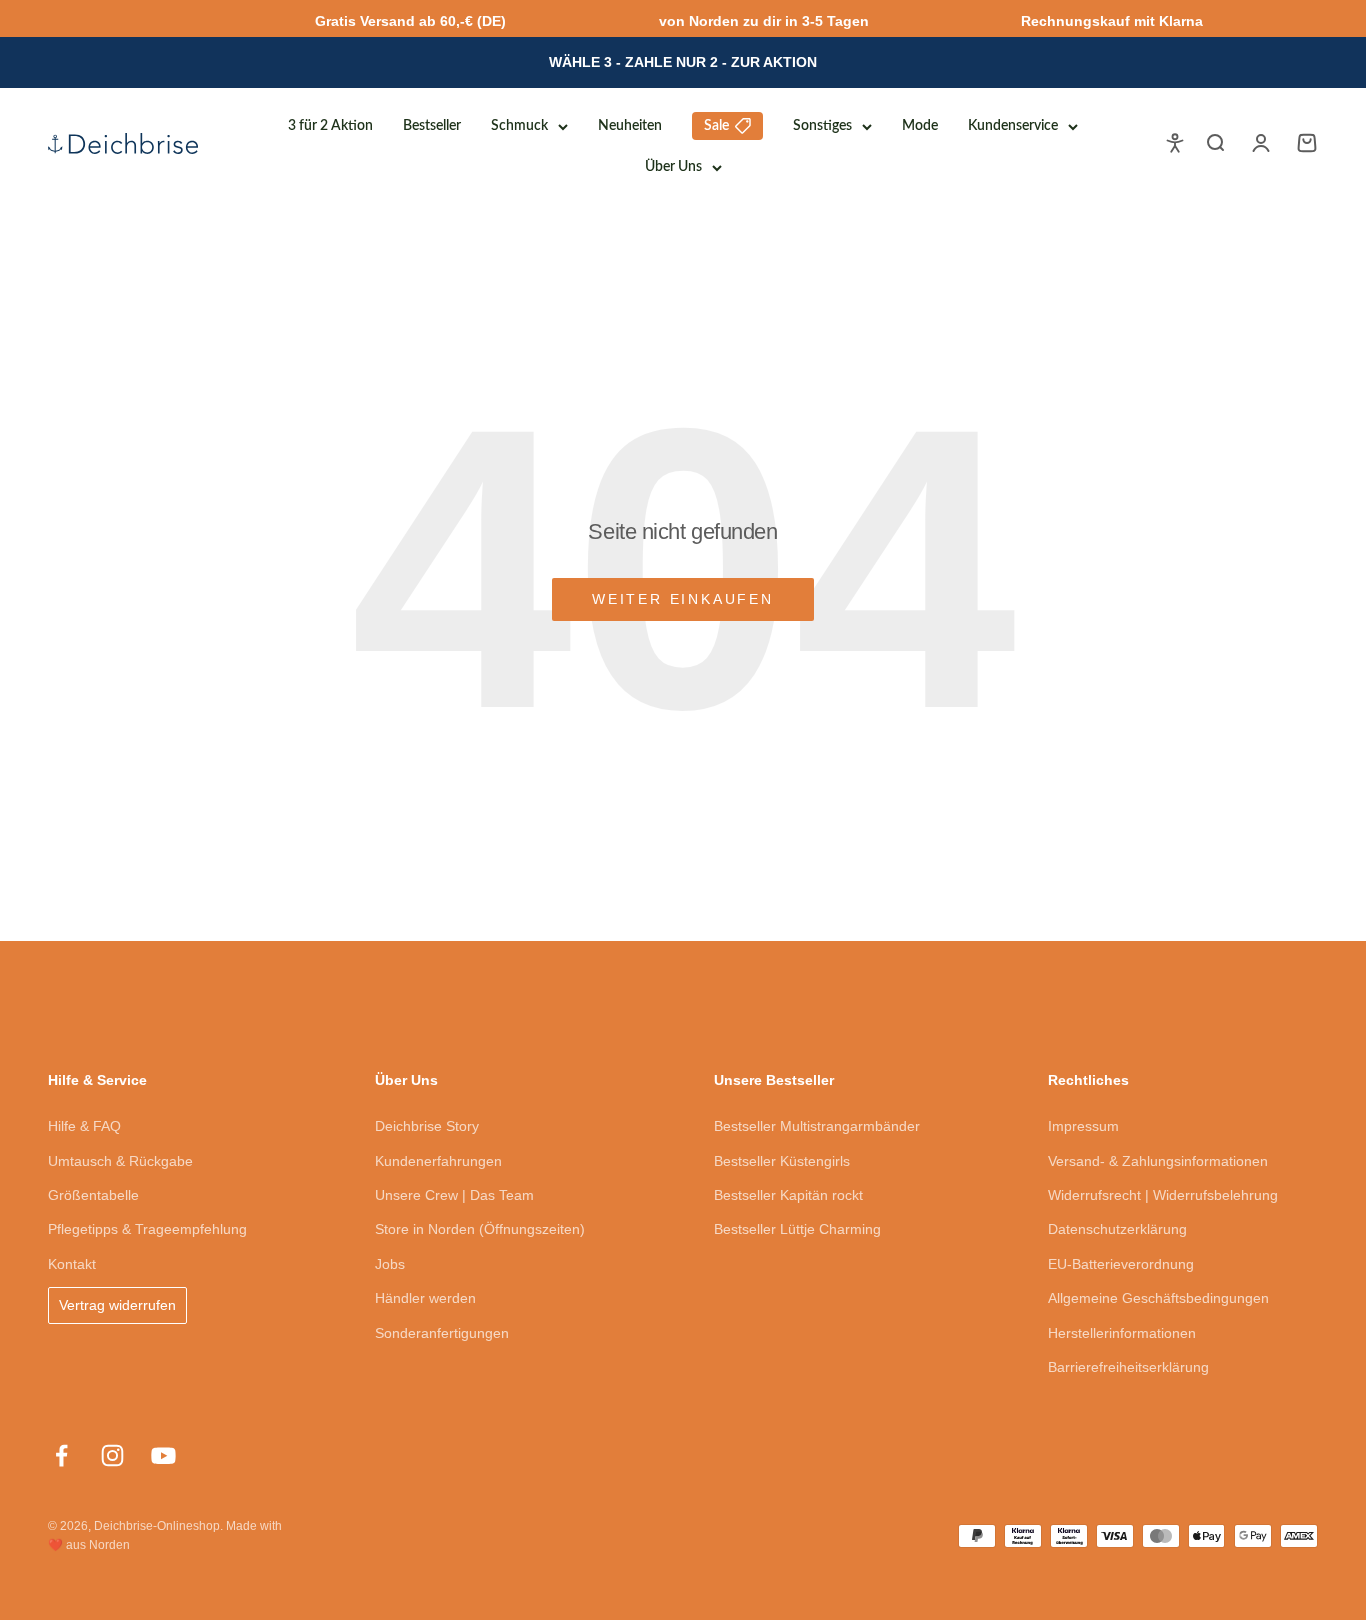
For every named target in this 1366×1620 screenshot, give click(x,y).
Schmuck (519, 126)
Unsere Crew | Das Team (454, 1195)
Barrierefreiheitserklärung (1128, 1367)
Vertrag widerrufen (117, 1305)
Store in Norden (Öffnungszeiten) (480, 1229)
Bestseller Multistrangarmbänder (817, 1126)
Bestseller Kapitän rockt (788, 1195)
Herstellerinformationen (1122, 1333)
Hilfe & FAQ (84, 1126)
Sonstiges (822, 126)
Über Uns (673, 167)
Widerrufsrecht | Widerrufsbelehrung (1163, 1195)
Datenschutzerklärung (1117, 1229)
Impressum (1083, 1126)
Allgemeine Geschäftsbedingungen (1158, 1298)
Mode (920, 126)
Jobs (390, 1264)
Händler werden (425, 1298)
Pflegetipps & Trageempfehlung (147, 1229)
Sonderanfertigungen (442, 1333)
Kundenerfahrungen (438, 1161)
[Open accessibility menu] (1175, 143)
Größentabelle (93, 1195)
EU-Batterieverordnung (1121, 1264)
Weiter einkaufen (683, 599)
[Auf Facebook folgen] (61, 1455)
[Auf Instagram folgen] (112, 1455)
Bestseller (432, 126)
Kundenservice (1013, 126)
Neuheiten (630, 126)
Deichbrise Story (427, 1126)
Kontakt (72, 1264)
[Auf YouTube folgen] (163, 1455)
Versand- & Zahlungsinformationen (1158, 1161)
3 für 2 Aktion (330, 126)
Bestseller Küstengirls (782, 1161)
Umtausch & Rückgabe (120, 1161)
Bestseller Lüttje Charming (797, 1229)
